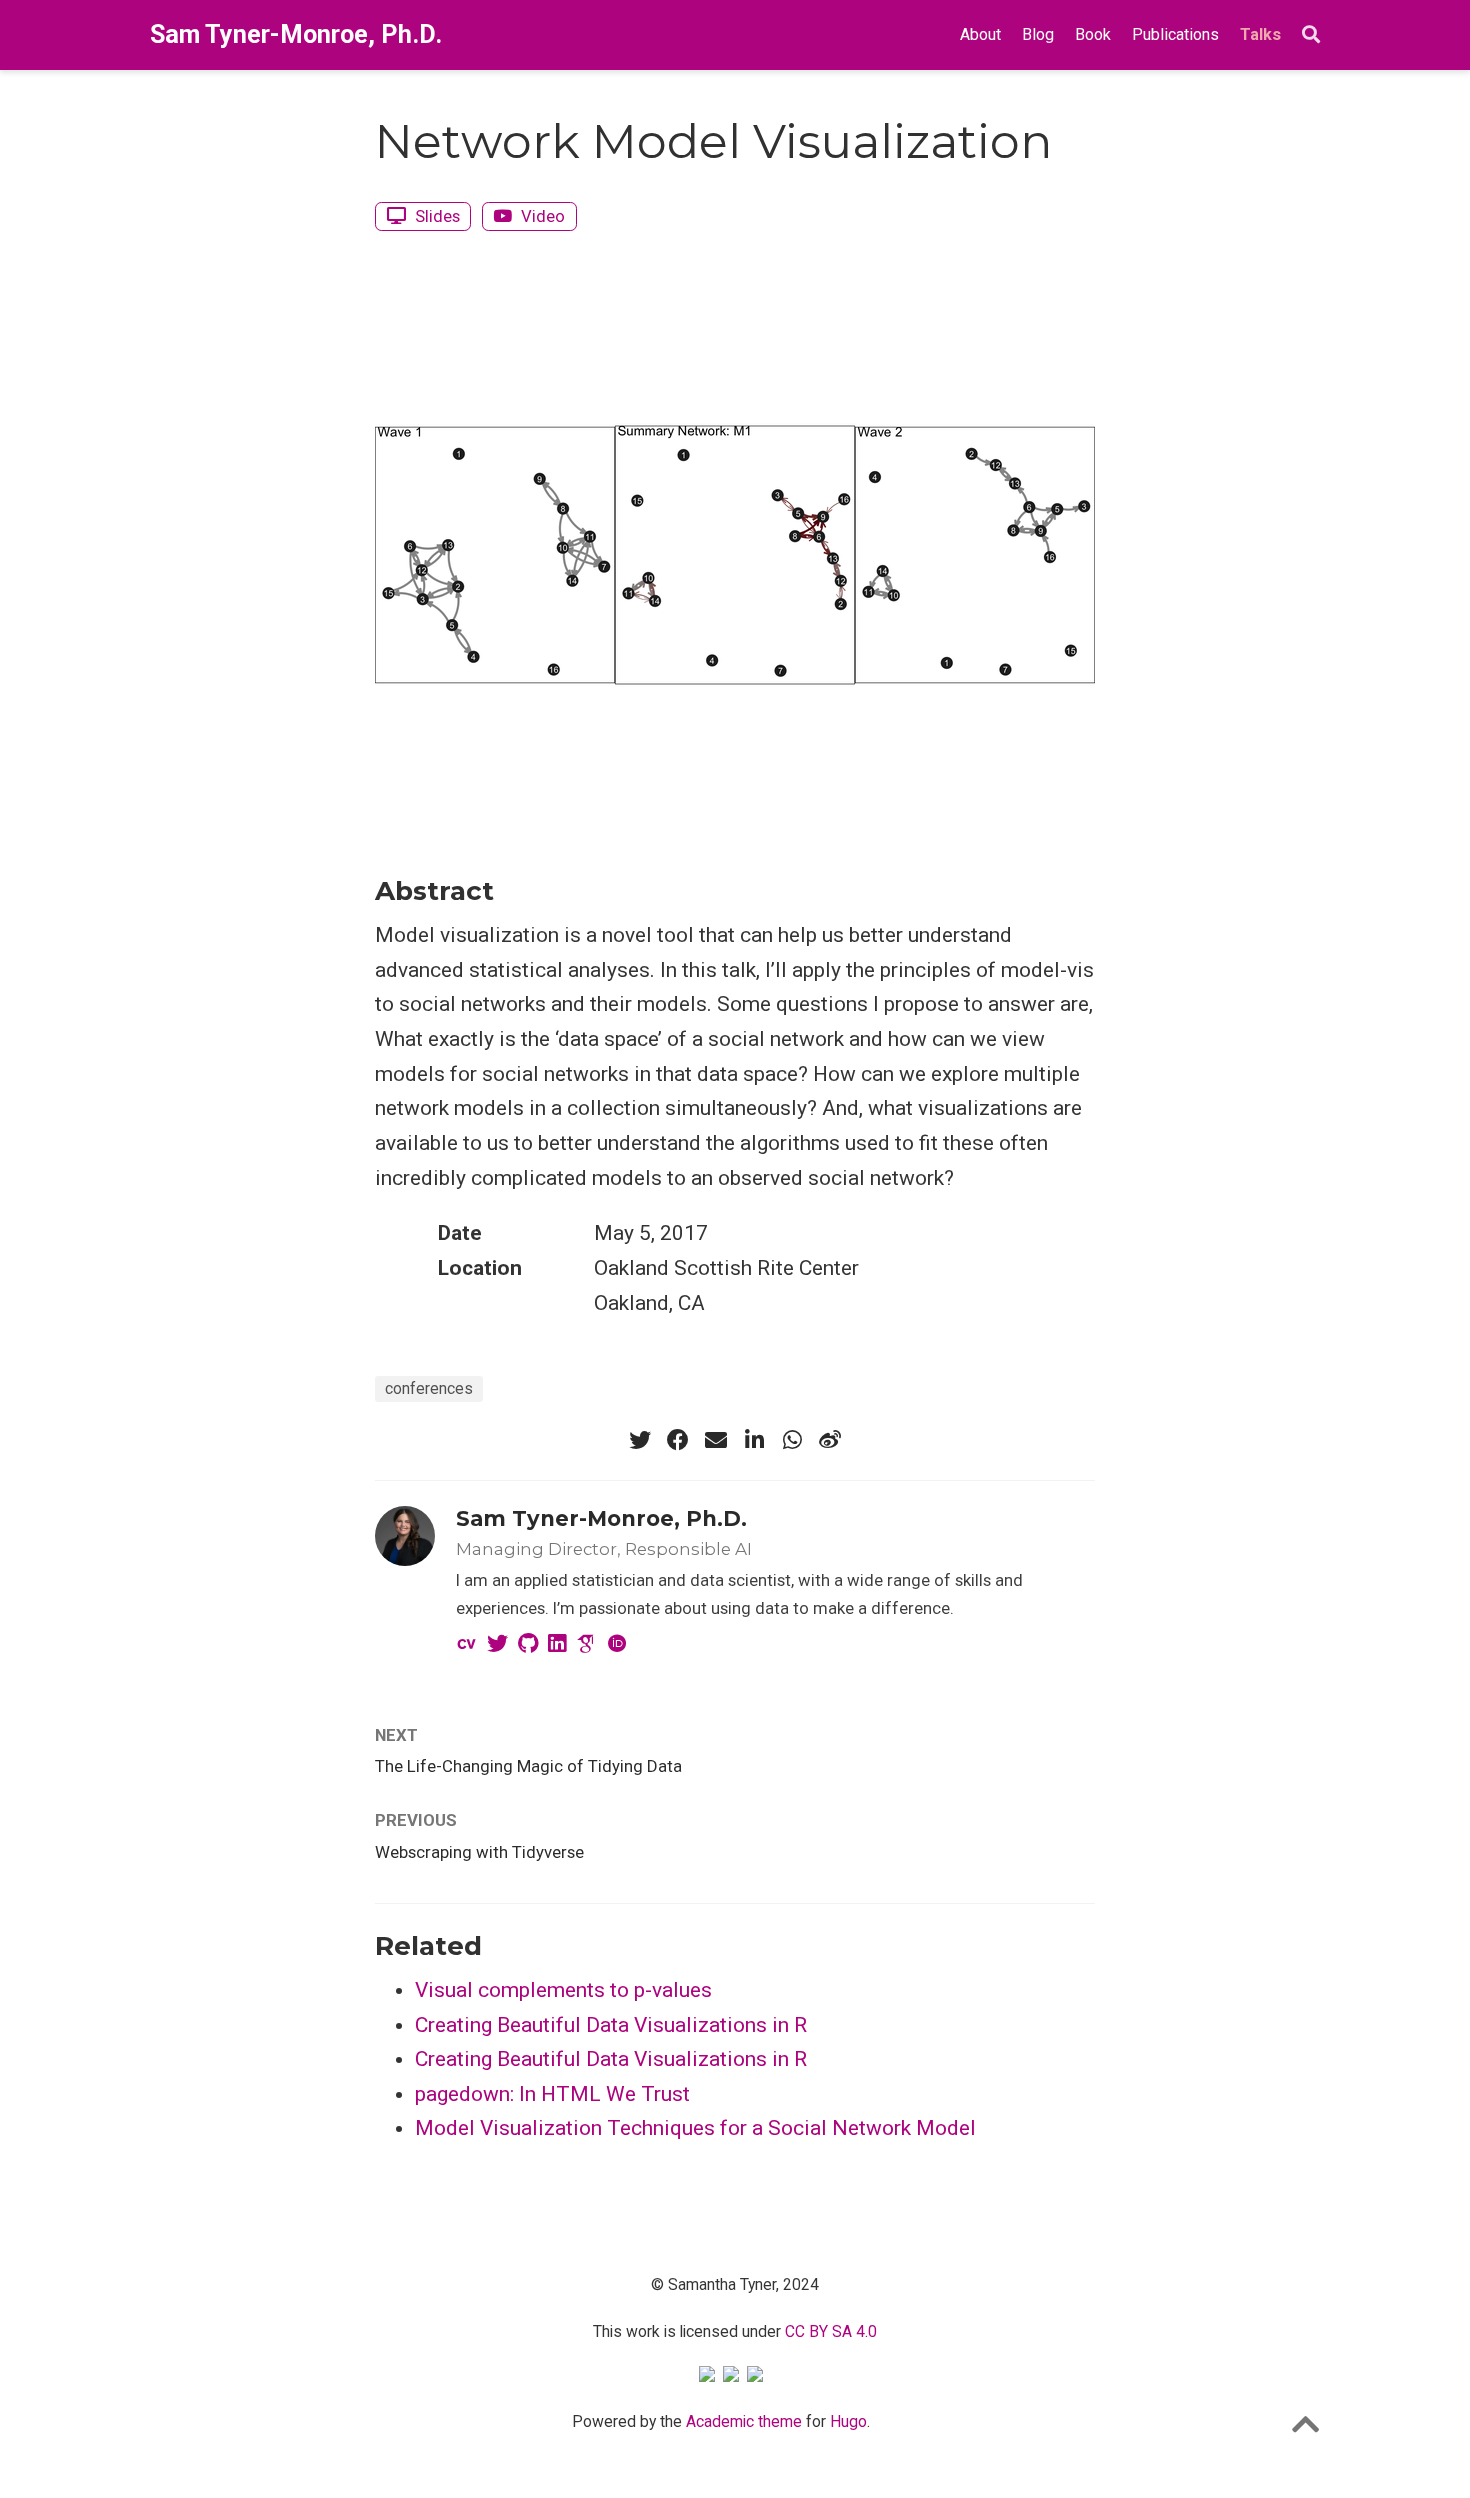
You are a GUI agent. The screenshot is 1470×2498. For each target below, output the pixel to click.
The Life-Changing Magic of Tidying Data (528, 1766)
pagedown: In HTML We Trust (552, 2094)
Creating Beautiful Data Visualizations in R (611, 2025)
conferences (429, 1388)
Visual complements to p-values (563, 1990)
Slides (435, 216)
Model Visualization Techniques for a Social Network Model (695, 2128)
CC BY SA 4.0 (831, 2331)
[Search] (1311, 35)
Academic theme (744, 2421)
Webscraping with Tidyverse (479, 1852)
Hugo (848, 2421)
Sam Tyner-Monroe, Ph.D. (296, 34)
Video (541, 216)
